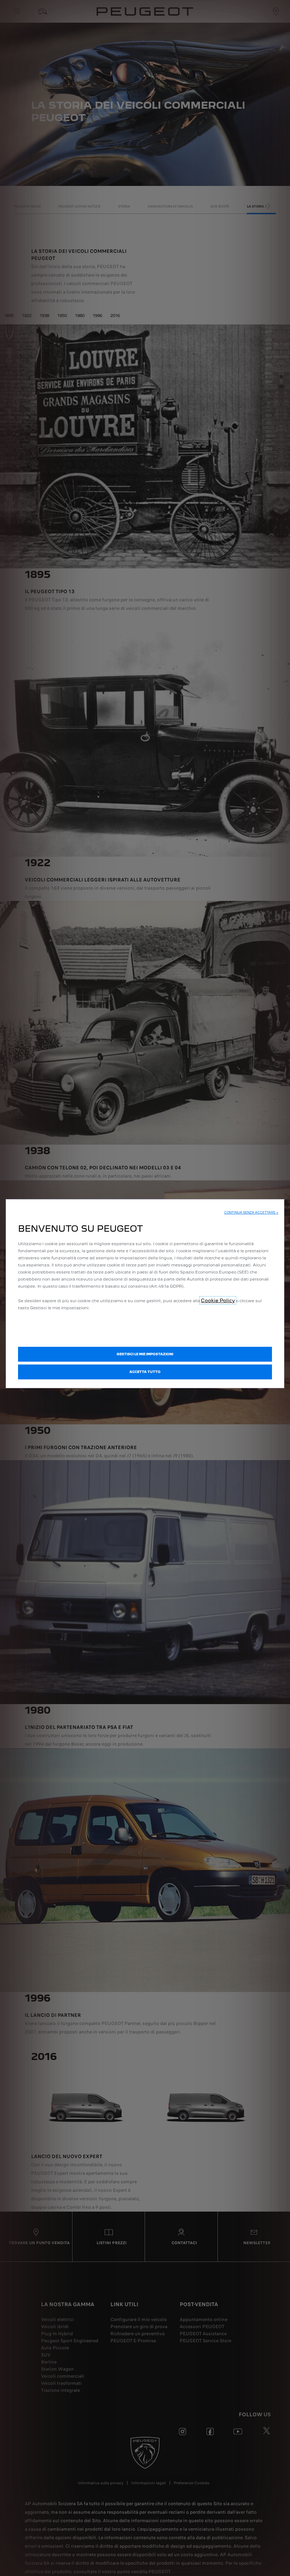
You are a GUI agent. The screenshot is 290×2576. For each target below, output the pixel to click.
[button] (251, 1213)
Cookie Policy (218, 1300)
